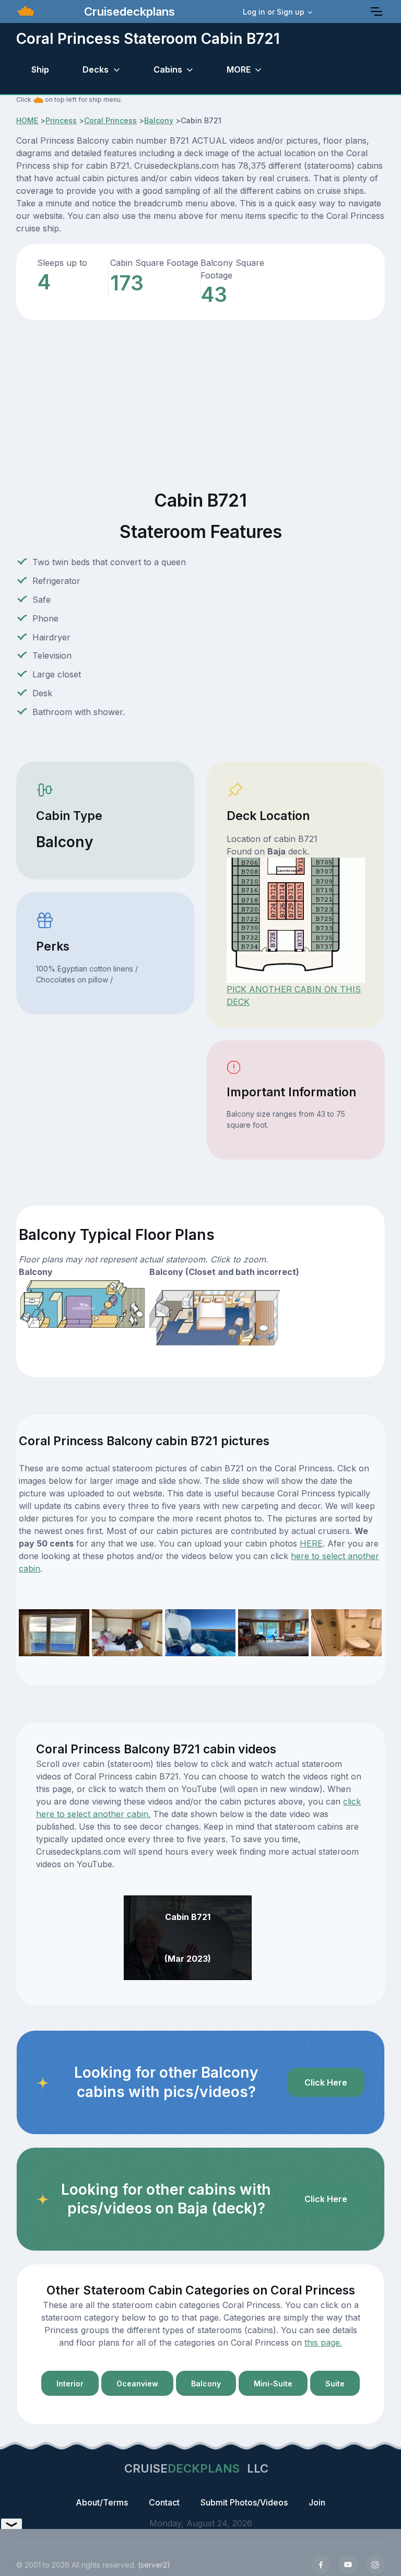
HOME (27, 120)
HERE (311, 1543)
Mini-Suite (273, 2384)
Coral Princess (110, 120)
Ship (40, 69)
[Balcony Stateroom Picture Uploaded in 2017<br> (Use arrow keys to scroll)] (273, 1632)
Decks (96, 69)
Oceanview (137, 2384)
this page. (323, 2343)
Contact (164, 2502)
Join (317, 2502)
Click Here (326, 2082)
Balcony (159, 120)
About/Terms (102, 2502)
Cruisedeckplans (128, 11)
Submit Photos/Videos (244, 2502)
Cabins (168, 69)
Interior (70, 2384)
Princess (61, 120)
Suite (335, 2384)
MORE (239, 69)
